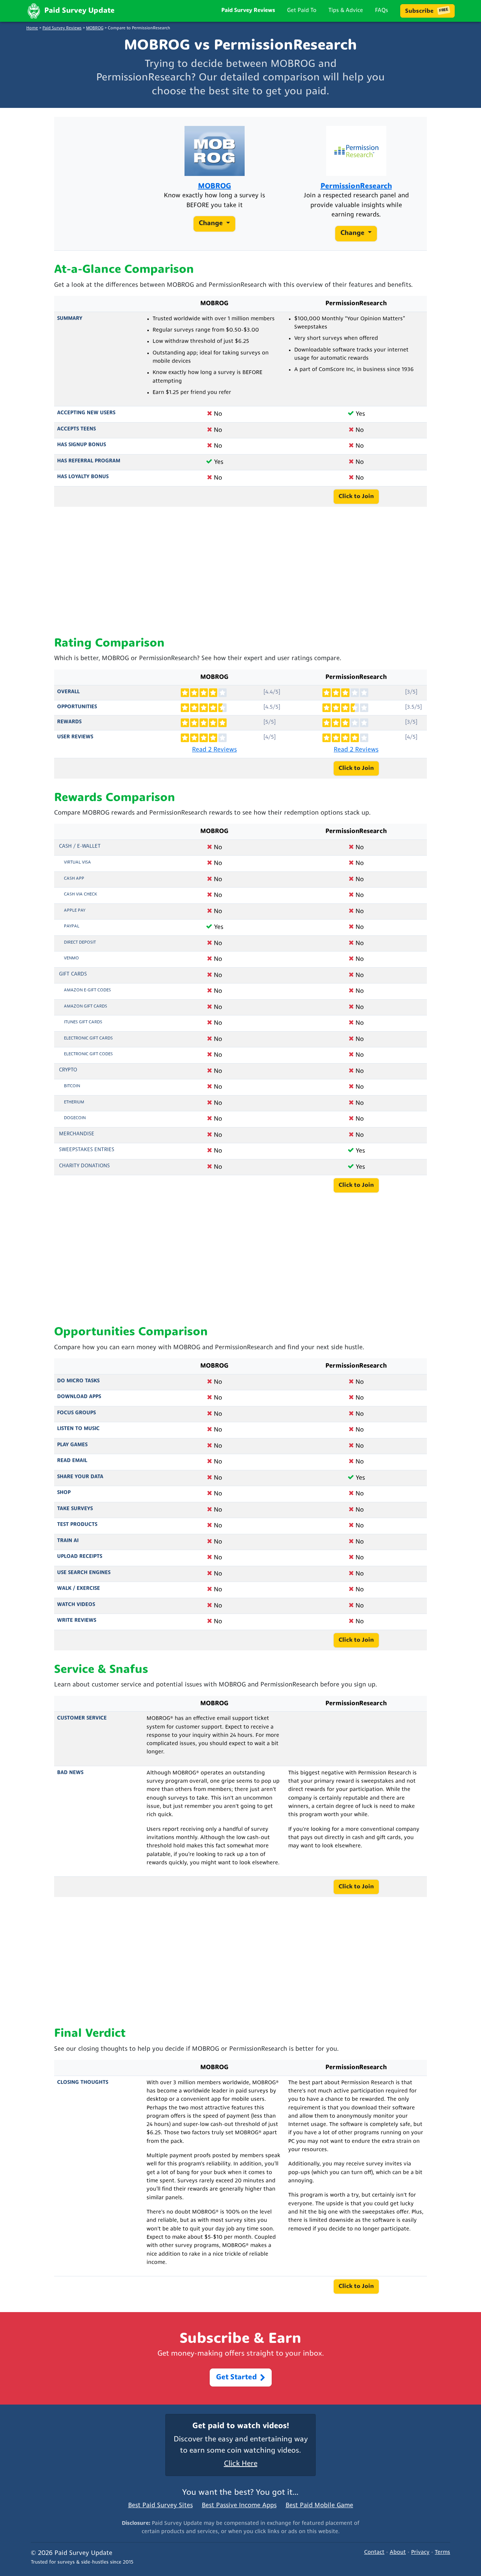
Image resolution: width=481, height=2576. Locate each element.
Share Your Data (80, 1477)
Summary (70, 319)
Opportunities (77, 707)
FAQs (382, 11)
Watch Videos (76, 1605)
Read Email (72, 1461)
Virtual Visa (77, 862)
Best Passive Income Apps (239, 2506)
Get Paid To (302, 11)
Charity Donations (84, 1166)
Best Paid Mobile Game (319, 2506)
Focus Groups (76, 1413)
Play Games (72, 1445)
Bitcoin (72, 1086)
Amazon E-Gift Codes (87, 990)
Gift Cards (73, 974)
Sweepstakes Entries (87, 1150)
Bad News (70, 1773)
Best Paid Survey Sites (160, 2506)
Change (212, 224)
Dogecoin (75, 1118)
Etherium (74, 1102)
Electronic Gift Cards (88, 1038)
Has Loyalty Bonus (83, 477)
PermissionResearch (356, 187)
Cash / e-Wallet (80, 846)
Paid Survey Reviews (248, 11)
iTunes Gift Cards (83, 1022)
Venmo (71, 958)
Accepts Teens (76, 429)
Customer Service (82, 1718)
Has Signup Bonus (82, 445)
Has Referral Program (89, 461)
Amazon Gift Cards (85, 1006)
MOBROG (95, 28)
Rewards (69, 722)
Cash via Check (80, 894)
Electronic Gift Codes (88, 1054)
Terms (442, 2553)
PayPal (72, 926)
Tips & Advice (346, 11)
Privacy (420, 2553)
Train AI (68, 1541)
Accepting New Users (86, 413)
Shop (64, 1493)
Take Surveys (75, 1509)
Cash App (74, 879)
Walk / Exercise (79, 1589)
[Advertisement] (240, 572)
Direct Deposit (80, 943)
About (398, 2553)
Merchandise (77, 1134)
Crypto (68, 1070)
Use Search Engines (84, 1573)
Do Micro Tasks (78, 1381)
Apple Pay (75, 911)
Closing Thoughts (83, 2083)
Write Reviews (77, 1621)
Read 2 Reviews (214, 750)
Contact (374, 2553)
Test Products (77, 1525)
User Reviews (75, 737)
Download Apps (79, 1397)
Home (32, 28)
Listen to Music (78, 1429)
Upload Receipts (80, 1557)
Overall (68, 692)
